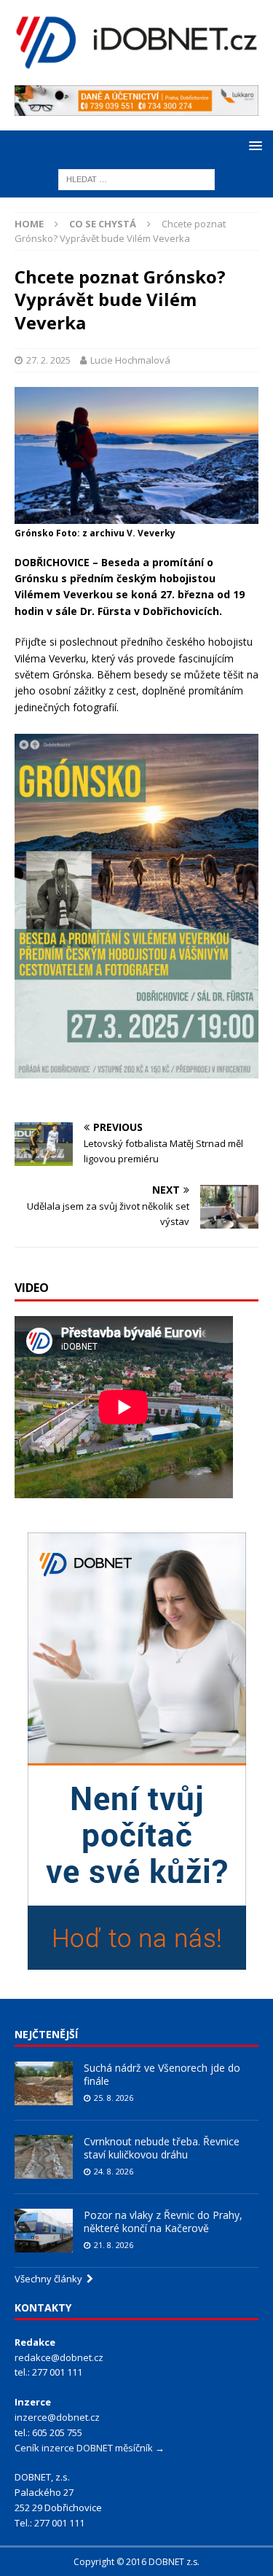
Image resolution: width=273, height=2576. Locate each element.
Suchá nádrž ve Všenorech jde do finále (162, 2074)
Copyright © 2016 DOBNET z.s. (136, 2562)
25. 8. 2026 (114, 2098)
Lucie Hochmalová (130, 360)
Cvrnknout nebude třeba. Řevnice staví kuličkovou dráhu (162, 2148)
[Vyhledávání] (136, 178)
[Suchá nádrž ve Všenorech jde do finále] (44, 2083)
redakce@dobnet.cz (59, 2357)
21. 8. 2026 (114, 2245)
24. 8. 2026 (114, 2171)
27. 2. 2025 (48, 360)
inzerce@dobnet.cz (57, 2417)
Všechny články (51, 2279)
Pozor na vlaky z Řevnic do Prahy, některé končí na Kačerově (163, 2221)
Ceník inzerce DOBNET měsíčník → (90, 2448)
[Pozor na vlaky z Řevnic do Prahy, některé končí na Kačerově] (44, 2231)
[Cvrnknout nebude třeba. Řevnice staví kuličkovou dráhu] (44, 2157)
